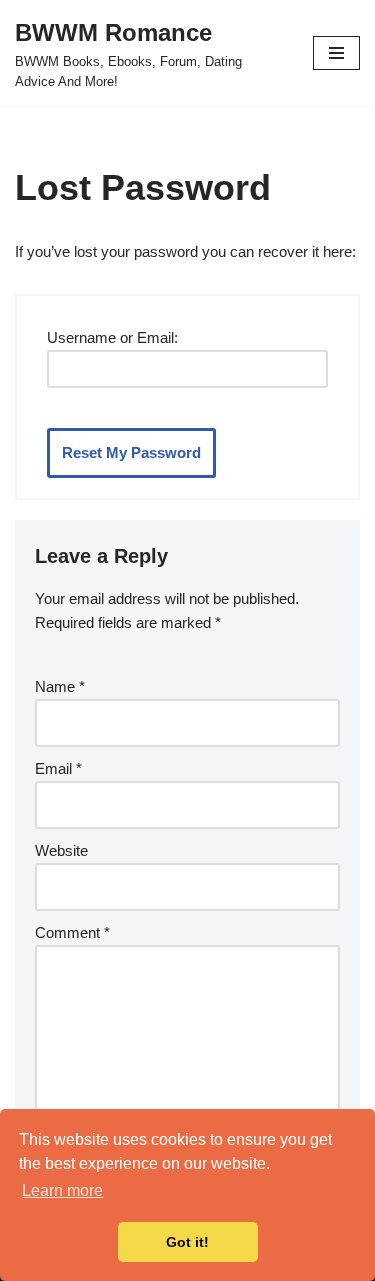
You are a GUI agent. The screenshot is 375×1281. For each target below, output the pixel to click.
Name (60, 686)
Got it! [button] (187, 1242)
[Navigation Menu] (336, 53)
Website (61, 850)
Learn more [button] (62, 1190)
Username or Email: (112, 337)
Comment (72, 932)
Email (58, 768)
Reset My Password (131, 452)
